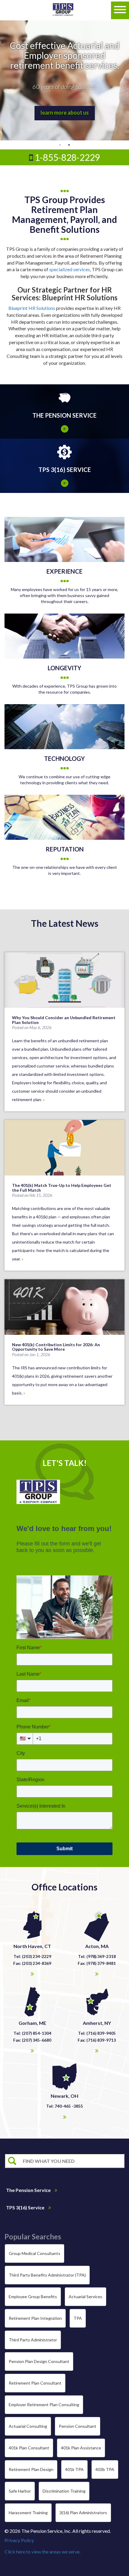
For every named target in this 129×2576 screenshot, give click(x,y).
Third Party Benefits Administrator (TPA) (47, 2275)
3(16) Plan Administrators (83, 2513)
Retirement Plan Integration (35, 2318)
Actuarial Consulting (28, 2426)
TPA (78, 2318)
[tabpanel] (64, 80)
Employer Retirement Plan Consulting (44, 2405)
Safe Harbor (20, 2491)
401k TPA (74, 2469)
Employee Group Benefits (33, 2297)
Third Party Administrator (33, 2340)
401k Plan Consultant (29, 2448)
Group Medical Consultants (34, 2253)
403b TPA (105, 2469)
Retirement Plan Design (31, 2469)
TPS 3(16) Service (26, 2207)
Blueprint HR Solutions (32, 308)
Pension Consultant (78, 2426)
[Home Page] (63, 10)
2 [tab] (69, 145)
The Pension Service (29, 2190)
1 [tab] (60, 145)
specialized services (70, 269)
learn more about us (65, 113)
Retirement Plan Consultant (35, 2383)
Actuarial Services (85, 2297)
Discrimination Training (64, 2491)
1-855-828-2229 (66, 157)
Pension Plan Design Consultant (39, 2361)
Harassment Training (28, 2513)
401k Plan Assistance (81, 2448)
